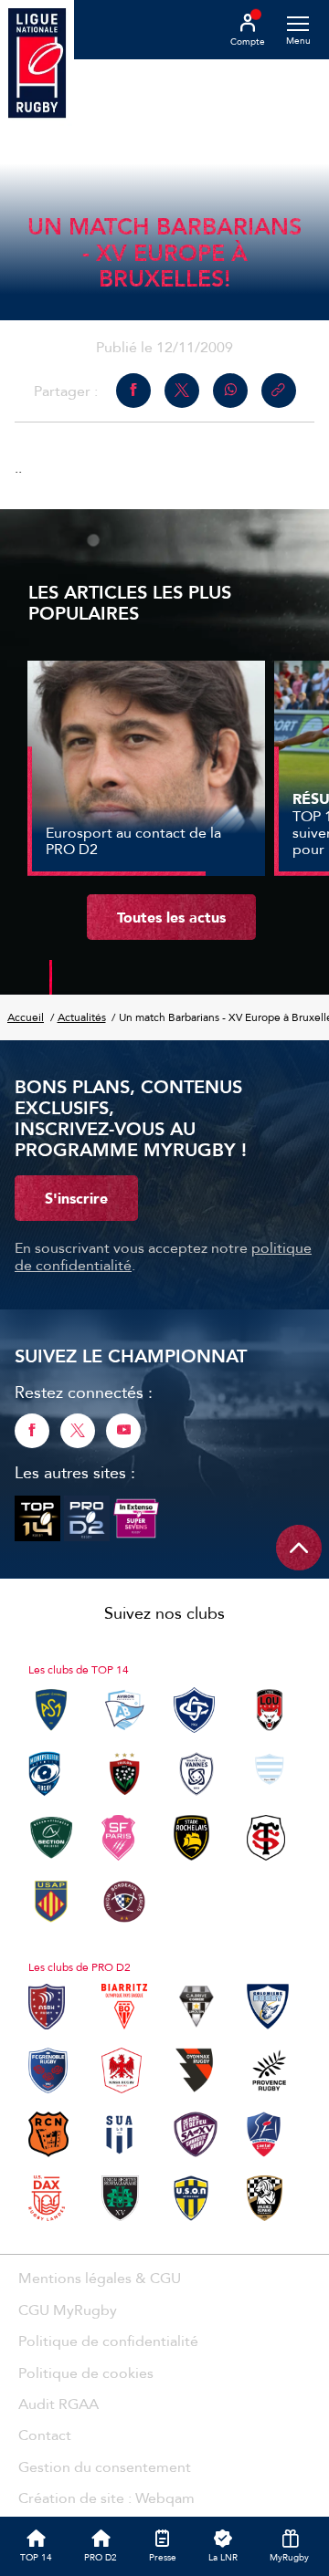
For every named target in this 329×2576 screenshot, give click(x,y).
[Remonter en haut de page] (299, 1548)
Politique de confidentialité (108, 2341)
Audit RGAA (58, 2404)
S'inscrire (76, 1198)
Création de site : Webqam (106, 2498)
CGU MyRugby (68, 2310)
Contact (45, 2435)
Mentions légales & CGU (100, 2278)
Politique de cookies (86, 2373)
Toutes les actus (171, 917)
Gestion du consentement (105, 2466)
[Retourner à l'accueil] (37, 65)
